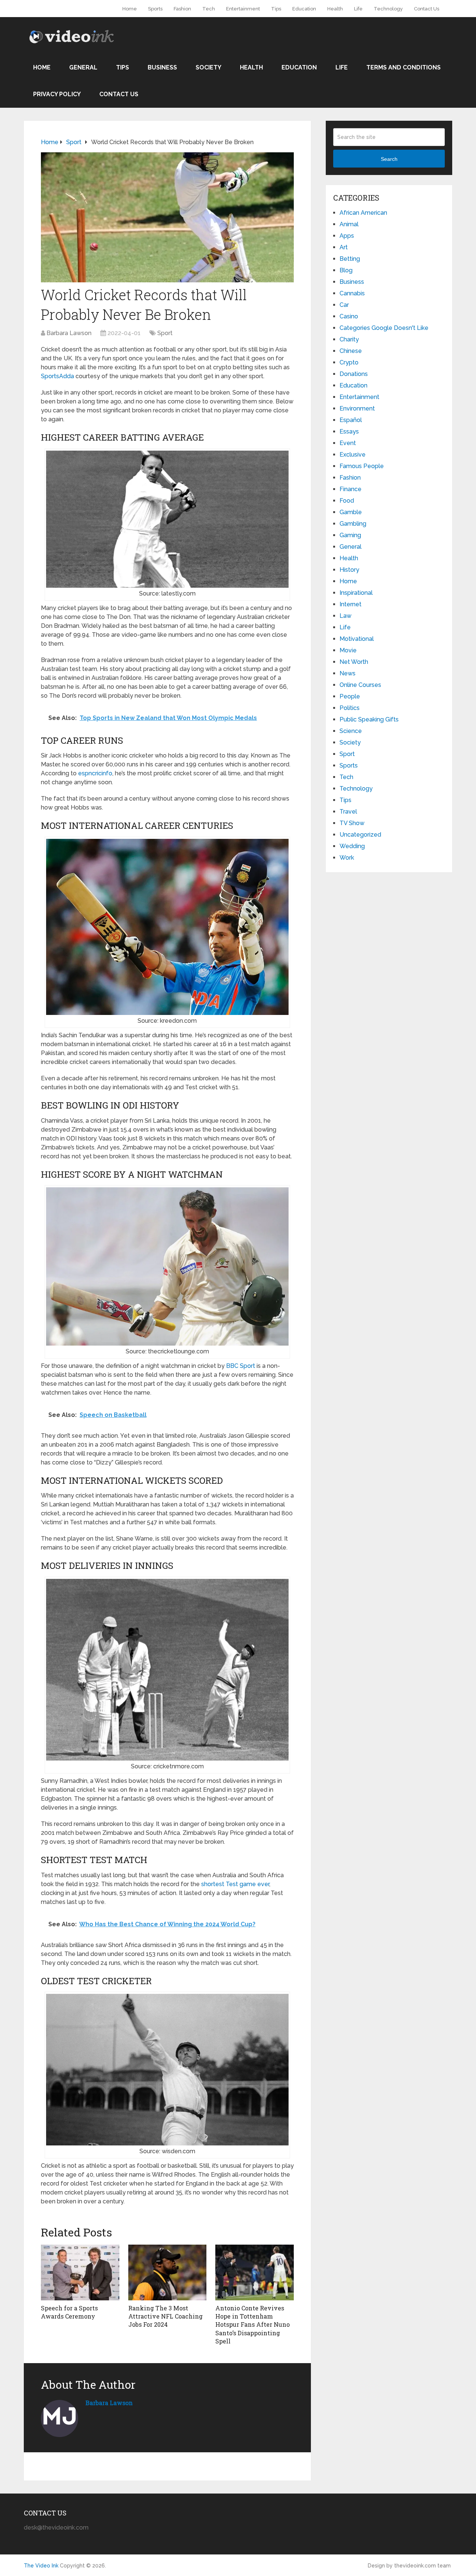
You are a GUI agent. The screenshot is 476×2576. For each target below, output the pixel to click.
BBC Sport (241, 1366)
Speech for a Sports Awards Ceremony (69, 2312)
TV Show (352, 823)
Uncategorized (360, 835)
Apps (347, 236)
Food (347, 501)
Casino (349, 316)
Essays (349, 432)
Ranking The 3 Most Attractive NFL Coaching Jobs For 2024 (165, 2316)
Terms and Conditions (403, 67)
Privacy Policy (57, 94)
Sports (155, 9)
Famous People (362, 466)
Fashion (182, 9)
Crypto (349, 362)
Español (351, 420)
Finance (350, 489)
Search (389, 159)
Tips (276, 9)
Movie (348, 650)
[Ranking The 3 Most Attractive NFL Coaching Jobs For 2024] (168, 2272)
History (349, 570)
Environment (357, 408)
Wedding (352, 846)
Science (351, 731)
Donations (354, 374)
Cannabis (352, 293)
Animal (349, 224)
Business (162, 67)
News (348, 673)
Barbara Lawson (69, 333)
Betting (350, 259)
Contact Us (427, 9)
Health (335, 9)
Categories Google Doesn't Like (384, 328)
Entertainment (243, 9)
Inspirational (356, 593)
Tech (209, 9)
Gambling (353, 524)
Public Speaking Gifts (369, 719)
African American (363, 213)
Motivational (357, 639)
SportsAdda (57, 376)
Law (345, 616)
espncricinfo (95, 773)
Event (348, 443)
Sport (165, 333)
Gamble (351, 512)
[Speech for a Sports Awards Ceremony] (80, 2272)
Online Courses (360, 685)
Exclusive (353, 455)
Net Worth (354, 662)
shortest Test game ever (235, 1884)
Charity (349, 339)
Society (208, 67)
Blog (346, 270)
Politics (350, 708)
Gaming (350, 535)
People (350, 696)
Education (304, 9)
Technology (388, 9)
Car (344, 305)
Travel (348, 812)
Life (358, 9)
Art (344, 247)
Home (130, 9)
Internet (350, 604)
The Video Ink (41, 2566)
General (83, 67)
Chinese (351, 351)
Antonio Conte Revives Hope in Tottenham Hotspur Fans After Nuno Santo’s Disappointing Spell (253, 2325)
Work (347, 858)
